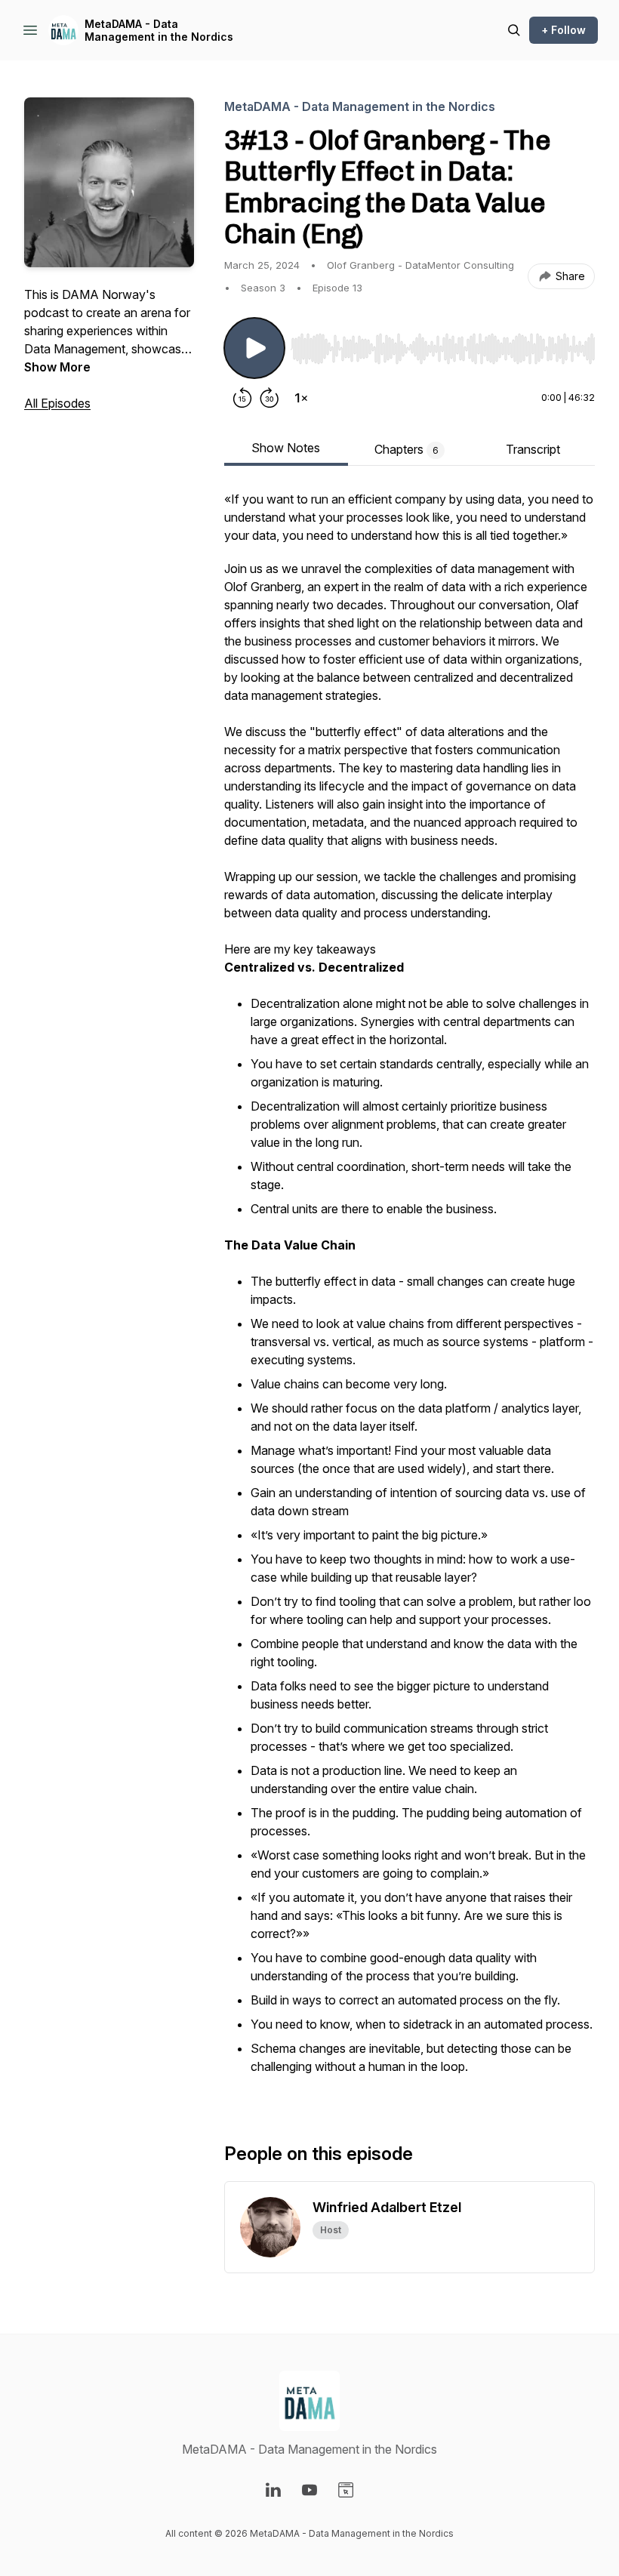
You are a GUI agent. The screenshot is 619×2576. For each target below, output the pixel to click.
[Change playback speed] (301, 398)
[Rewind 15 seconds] (242, 398)
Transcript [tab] (533, 449)
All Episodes (57, 403)
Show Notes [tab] (286, 448)
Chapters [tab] (407, 449)
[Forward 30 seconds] (269, 398)
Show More (57, 367)
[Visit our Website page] (346, 2490)
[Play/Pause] (254, 348)
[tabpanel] (410, 1292)
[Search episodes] (514, 30)
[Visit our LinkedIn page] (273, 2490)
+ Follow (564, 30)
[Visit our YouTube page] (309, 2490)
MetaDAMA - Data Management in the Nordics (159, 31)
